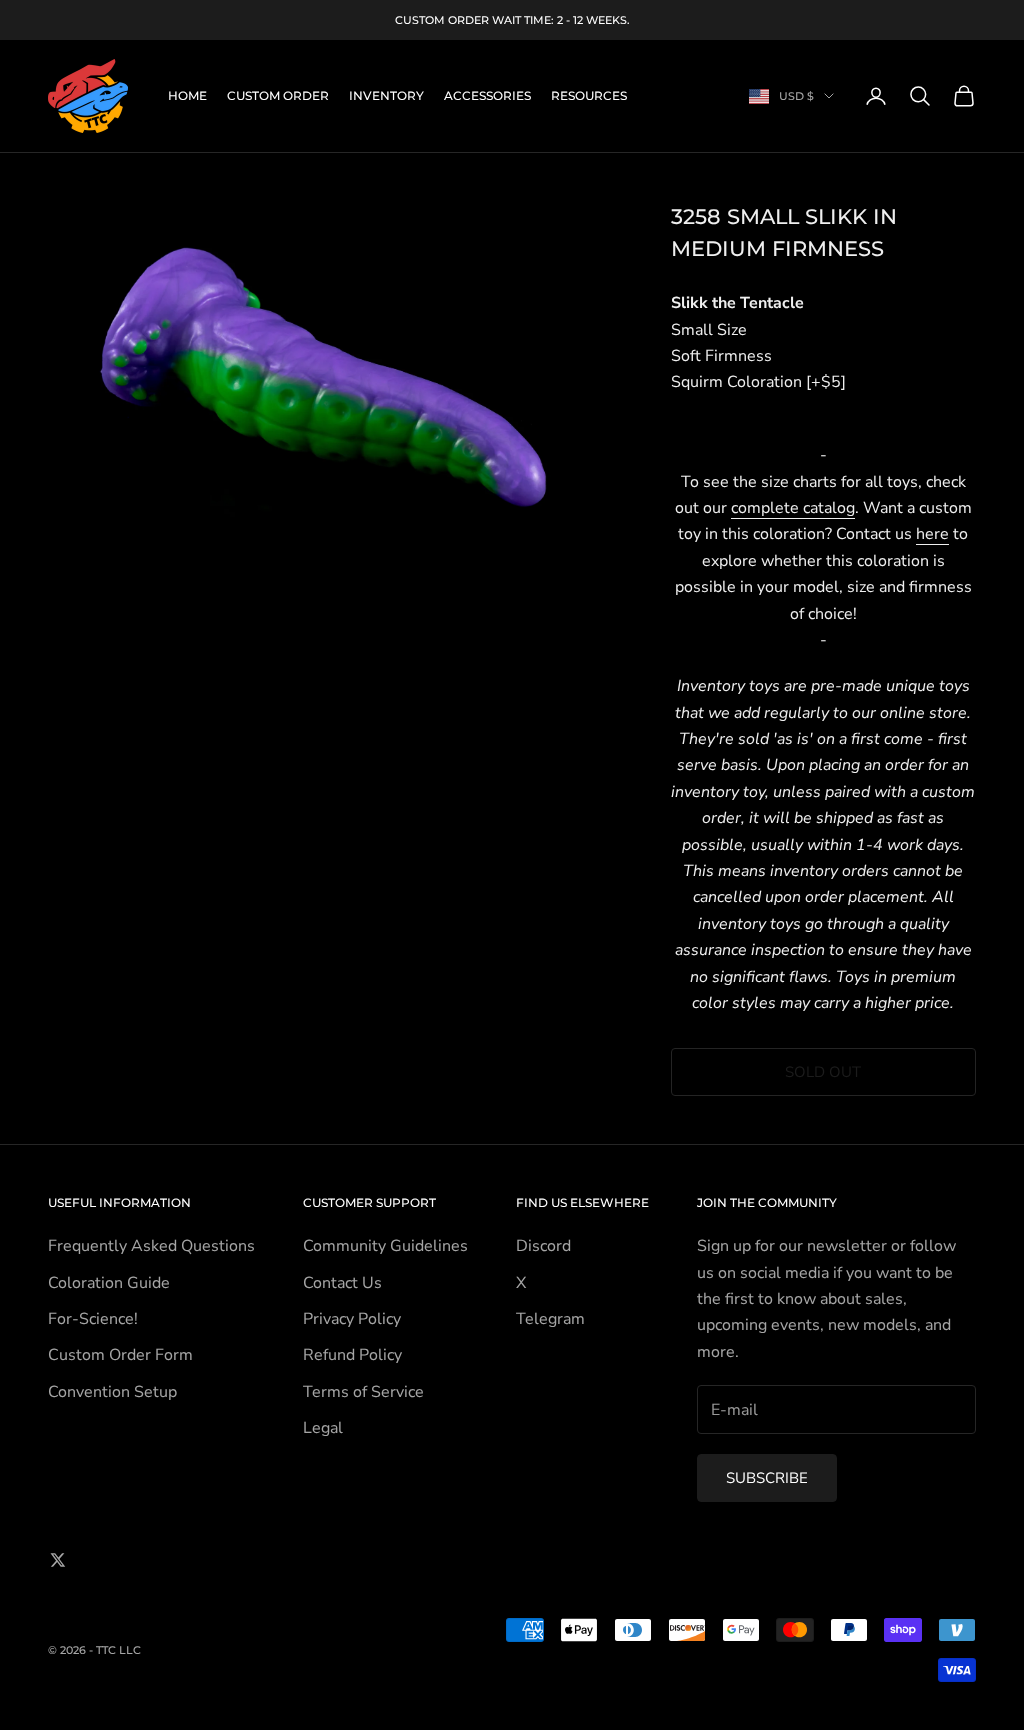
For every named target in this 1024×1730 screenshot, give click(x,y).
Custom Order (278, 95)
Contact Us (342, 1283)
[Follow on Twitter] (58, 1560)
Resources (589, 95)
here (932, 534)
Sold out (823, 1072)
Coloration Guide (109, 1283)
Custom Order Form (120, 1355)
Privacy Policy (352, 1319)
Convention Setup (112, 1392)
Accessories (487, 95)
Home (187, 95)
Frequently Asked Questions (151, 1246)
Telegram (550, 1319)
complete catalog (793, 508)
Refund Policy (352, 1355)
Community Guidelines (385, 1246)
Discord (543, 1246)
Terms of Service (363, 1392)
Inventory (386, 95)
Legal (323, 1428)
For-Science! (93, 1319)
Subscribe (767, 1478)
